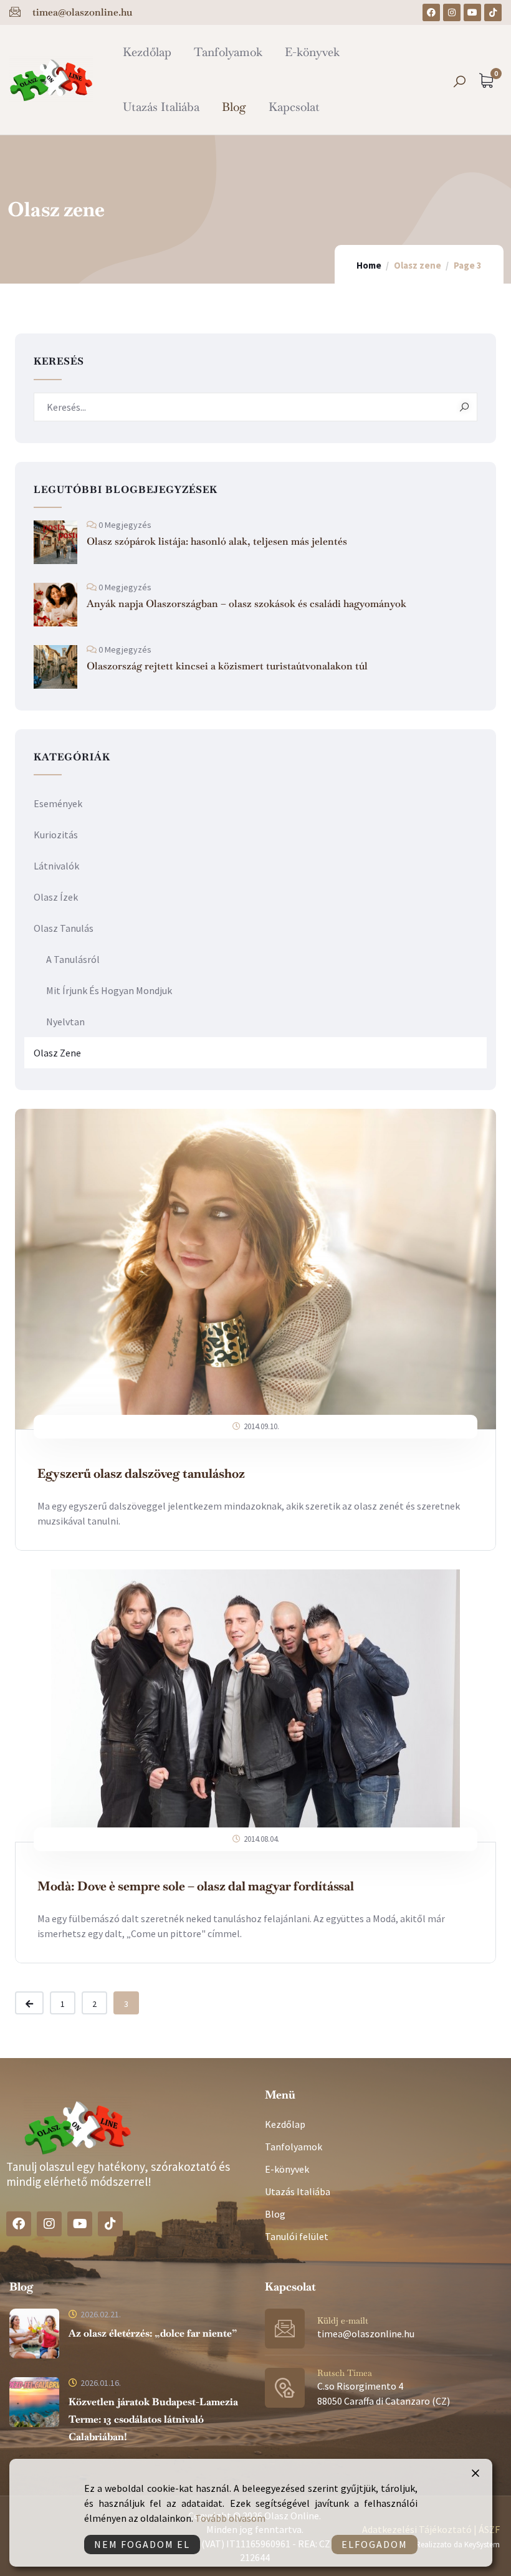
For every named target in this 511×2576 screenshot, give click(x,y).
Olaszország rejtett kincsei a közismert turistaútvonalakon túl (227, 666)
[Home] (51, 79)
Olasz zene (57, 1053)
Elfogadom (375, 2544)
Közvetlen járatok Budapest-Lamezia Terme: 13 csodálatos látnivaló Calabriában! (153, 2419)
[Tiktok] (493, 12)
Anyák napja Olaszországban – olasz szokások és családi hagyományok (246, 604)
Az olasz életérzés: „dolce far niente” (153, 2333)
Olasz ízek (56, 897)
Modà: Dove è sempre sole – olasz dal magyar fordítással (196, 1886)
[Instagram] (452, 12)
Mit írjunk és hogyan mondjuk (109, 990)
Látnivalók (56, 866)
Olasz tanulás (64, 928)
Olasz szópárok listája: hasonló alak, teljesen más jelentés (217, 541)
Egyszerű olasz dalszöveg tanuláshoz (141, 1473)
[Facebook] (431, 12)
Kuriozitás (56, 835)
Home (369, 265)
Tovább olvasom (230, 2518)
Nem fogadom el (142, 2544)
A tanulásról (73, 959)
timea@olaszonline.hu (366, 2334)
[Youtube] (472, 12)
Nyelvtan (65, 1022)
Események (58, 803)
